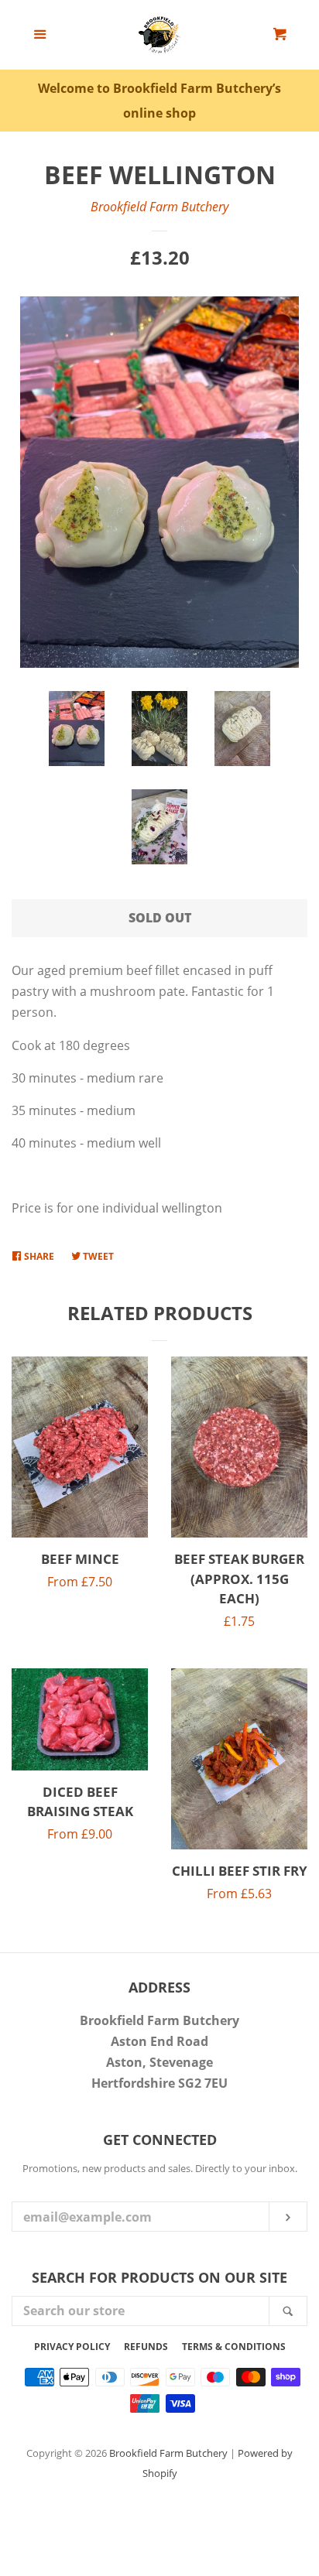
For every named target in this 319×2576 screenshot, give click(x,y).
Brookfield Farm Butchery (159, 207)
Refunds (146, 2347)
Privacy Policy (72, 2347)
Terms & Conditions (234, 2347)
